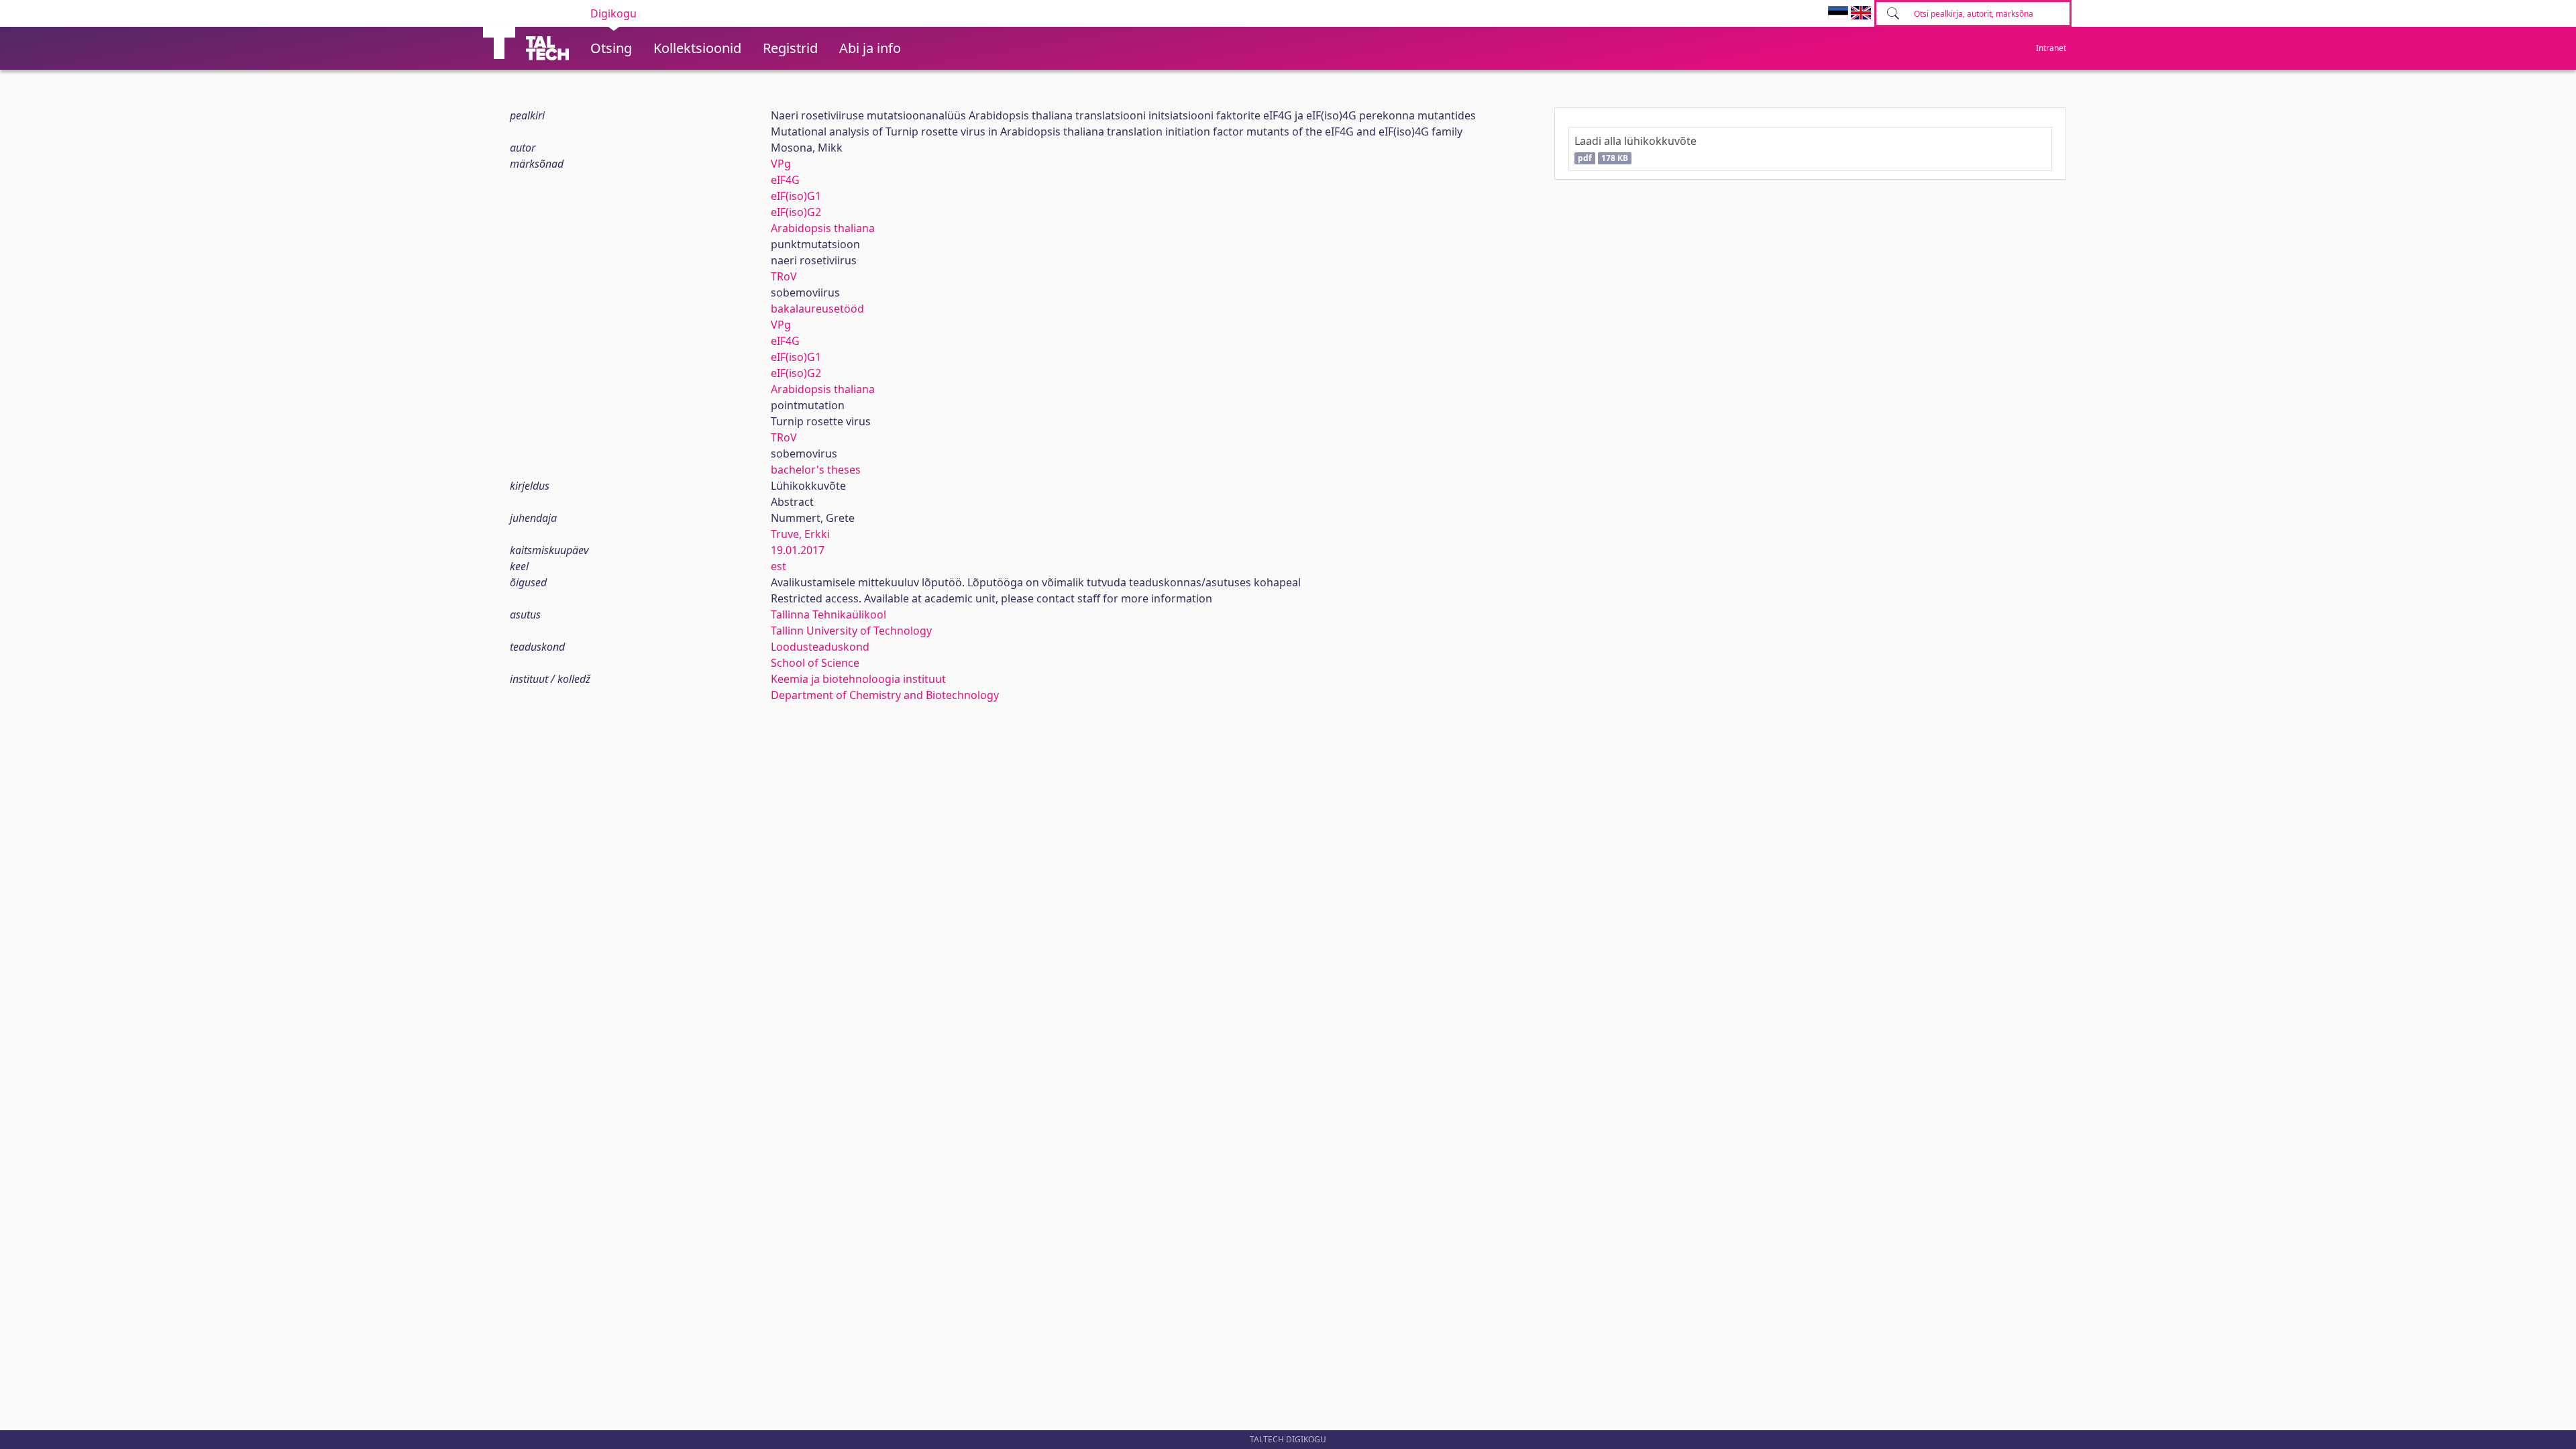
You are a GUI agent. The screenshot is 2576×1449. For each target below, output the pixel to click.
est (779, 566)
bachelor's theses (816, 470)
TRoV (784, 276)
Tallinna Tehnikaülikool (828, 614)
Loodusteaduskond (820, 647)
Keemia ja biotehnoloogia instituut (858, 679)
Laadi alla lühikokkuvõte (1635, 149)
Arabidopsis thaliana (823, 228)
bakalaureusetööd (817, 309)
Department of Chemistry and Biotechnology (885, 695)
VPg (781, 164)
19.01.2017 (798, 550)
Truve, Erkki (800, 534)
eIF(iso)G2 (796, 212)
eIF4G (785, 180)
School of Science (815, 663)
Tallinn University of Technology (851, 631)
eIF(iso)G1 (796, 196)
